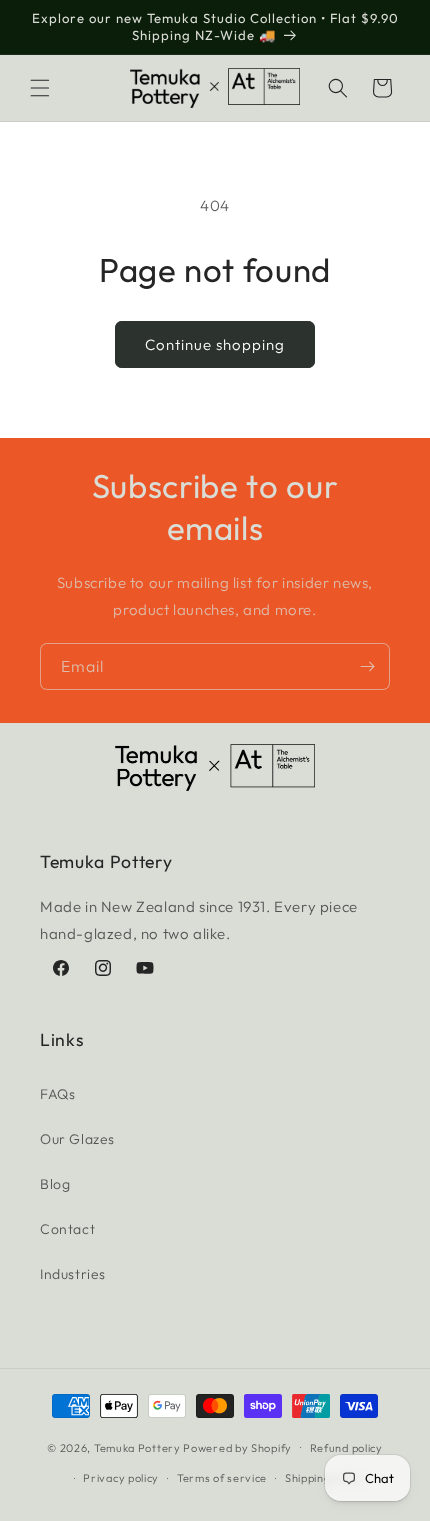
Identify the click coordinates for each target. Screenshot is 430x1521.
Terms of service (222, 1478)
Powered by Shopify (237, 1447)
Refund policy (346, 1448)
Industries (73, 1274)
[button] (40, 88)
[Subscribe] (367, 666)
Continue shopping (215, 344)
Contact (67, 1229)
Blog (55, 1184)
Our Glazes (77, 1139)
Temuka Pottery (137, 1447)
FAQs (57, 1094)
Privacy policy (121, 1478)
